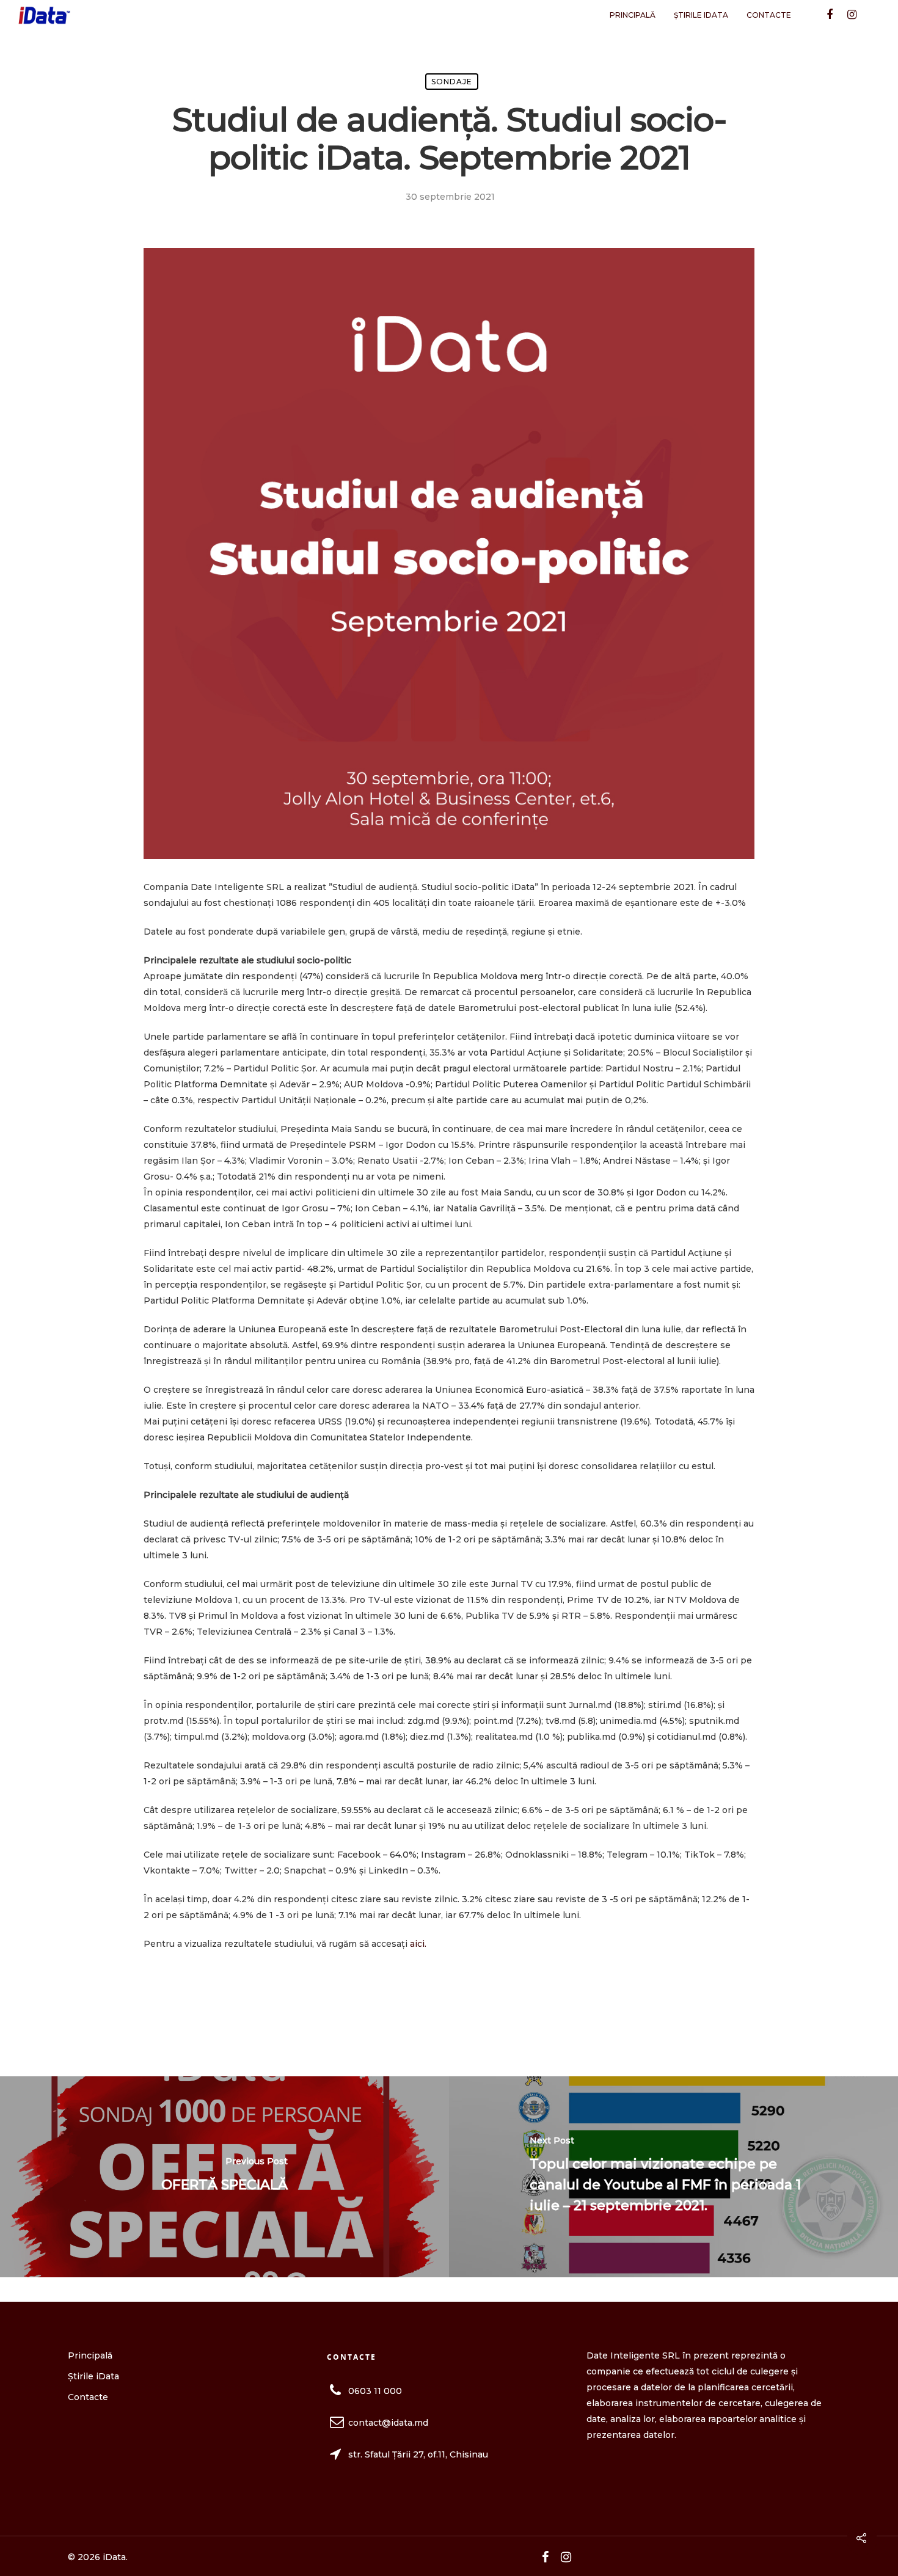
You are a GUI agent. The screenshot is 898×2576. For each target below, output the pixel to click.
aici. (418, 1944)
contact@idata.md (388, 2423)
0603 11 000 (375, 2391)
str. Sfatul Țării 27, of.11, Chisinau (418, 2454)
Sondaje (452, 82)
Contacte (769, 15)
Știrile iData (701, 15)
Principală (633, 15)
